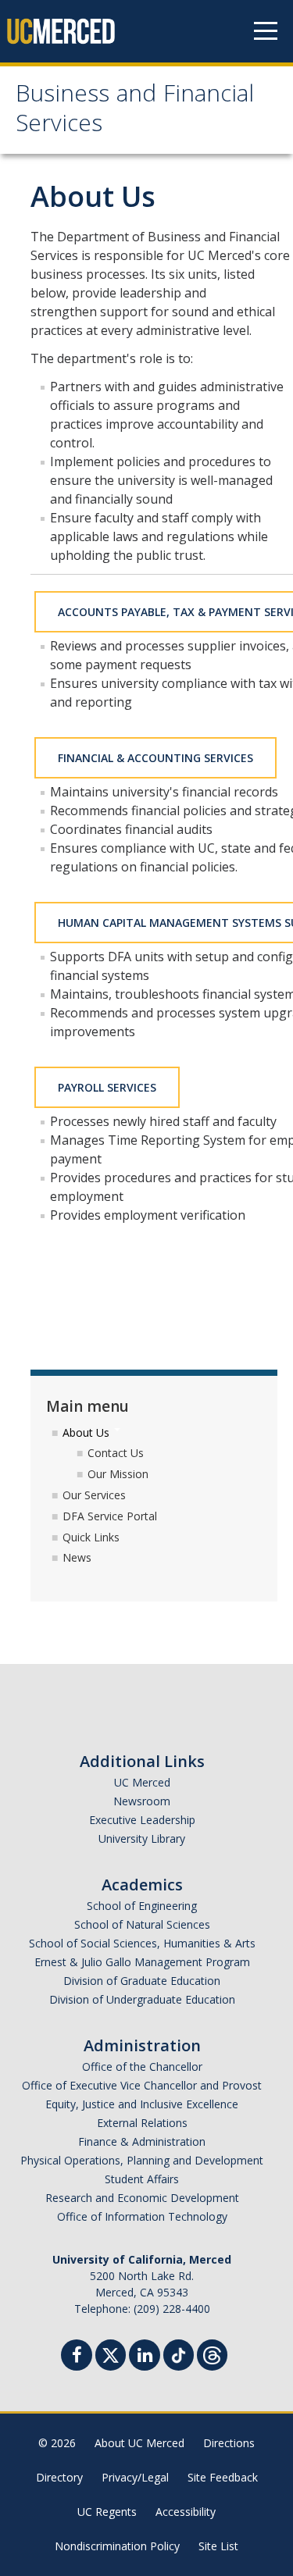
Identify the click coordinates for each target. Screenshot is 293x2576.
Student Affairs (142, 2179)
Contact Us (116, 1453)
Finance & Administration (142, 2141)
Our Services (94, 1495)
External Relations (142, 2123)
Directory (59, 2477)
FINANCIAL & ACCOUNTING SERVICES (155, 758)
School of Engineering (142, 1906)
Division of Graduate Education (142, 1981)
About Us (88, 1432)
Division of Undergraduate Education (142, 1999)
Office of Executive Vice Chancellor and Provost (142, 2085)
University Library (142, 1838)
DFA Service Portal (110, 1516)
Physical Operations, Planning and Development (142, 2160)
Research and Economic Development (142, 2198)
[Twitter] (111, 2353)
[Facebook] (77, 2357)
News (77, 1557)
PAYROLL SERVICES (107, 1087)
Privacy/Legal (135, 2477)
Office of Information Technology (142, 2216)
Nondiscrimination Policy (117, 2546)
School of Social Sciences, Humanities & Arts (142, 1943)
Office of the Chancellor (142, 2067)
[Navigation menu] (266, 31)
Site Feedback (223, 2477)
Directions (229, 2443)
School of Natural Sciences (142, 1924)
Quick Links (91, 1537)
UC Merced (142, 1782)
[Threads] (212, 2353)
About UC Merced (139, 2443)
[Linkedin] (145, 2357)
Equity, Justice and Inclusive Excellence (142, 2104)
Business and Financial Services (135, 111)
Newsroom (142, 1801)
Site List (218, 2546)
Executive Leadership (142, 1820)
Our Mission (118, 1474)
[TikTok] (179, 2353)
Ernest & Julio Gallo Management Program (142, 1962)
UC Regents (107, 2512)
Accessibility (186, 2512)
